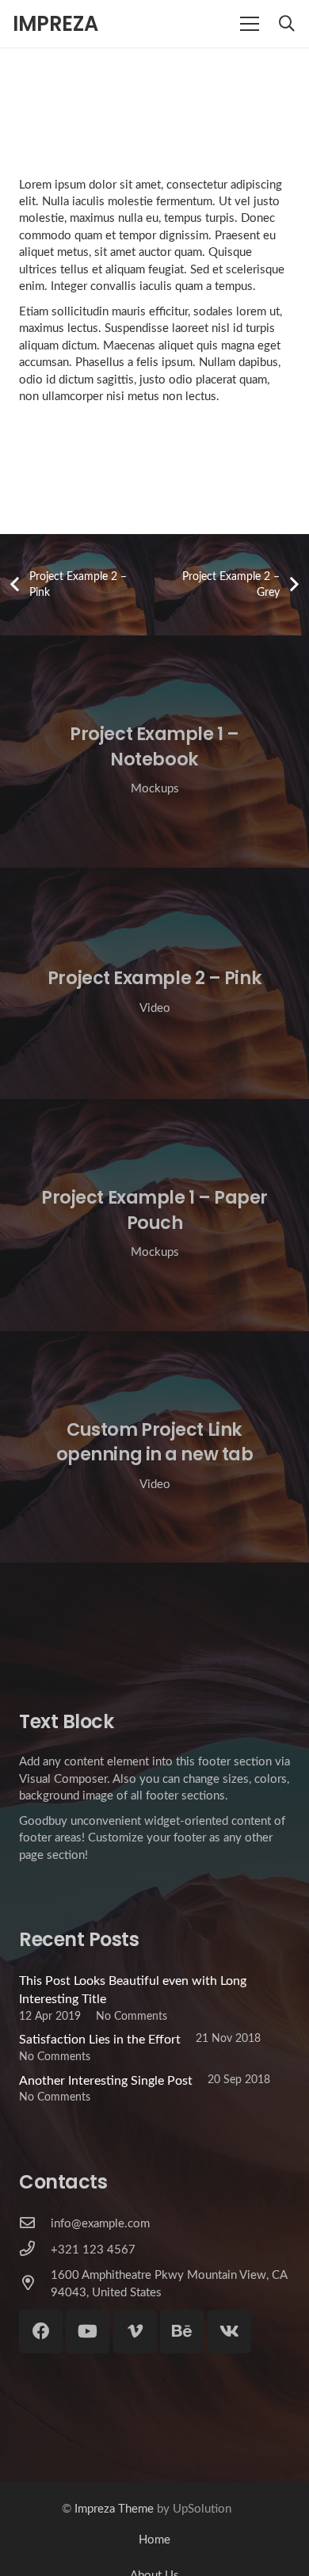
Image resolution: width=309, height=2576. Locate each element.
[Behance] (182, 2332)
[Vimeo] (135, 2332)
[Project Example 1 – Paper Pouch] (154, 1215)
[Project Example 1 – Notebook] (154, 752)
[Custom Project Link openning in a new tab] (154, 1447)
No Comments (132, 2016)
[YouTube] (88, 2332)
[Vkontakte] (229, 2332)
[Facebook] (41, 2332)
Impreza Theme (114, 2509)
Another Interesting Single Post (106, 2081)
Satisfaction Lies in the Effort (100, 2040)
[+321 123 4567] (35, 2250)
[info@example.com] (35, 2224)
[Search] (287, 24)
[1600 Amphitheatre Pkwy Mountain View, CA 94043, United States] (35, 2284)
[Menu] (250, 24)
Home (154, 2540)
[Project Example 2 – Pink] (154, 984)
